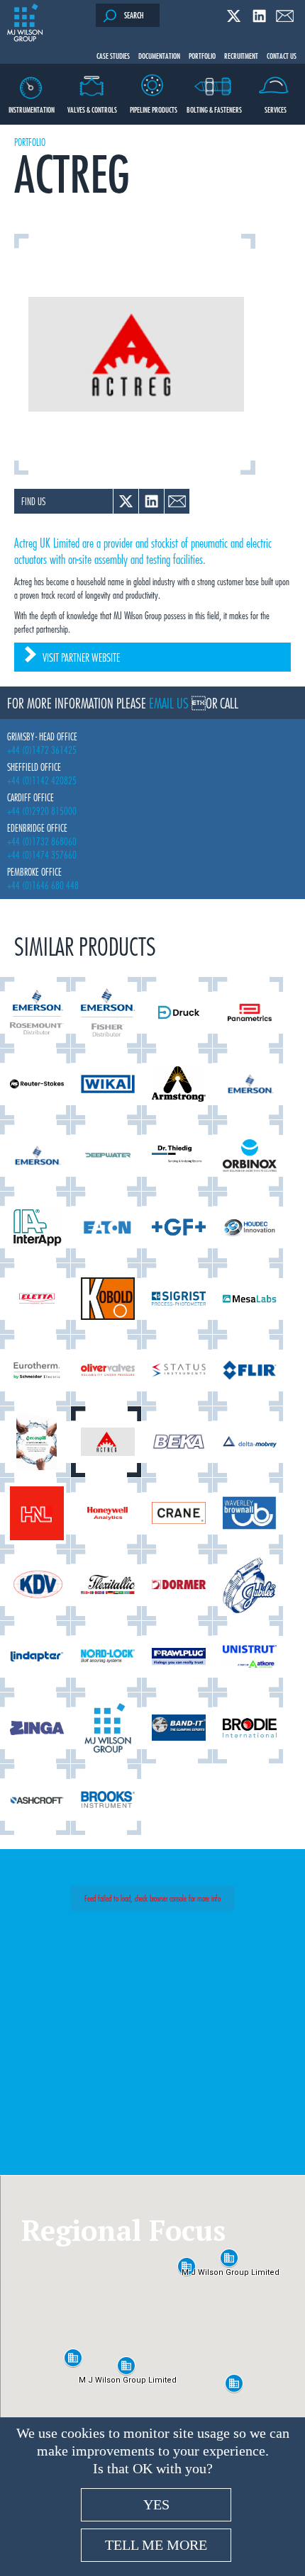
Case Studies (113, 55)
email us (169, 703)
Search (134, 15)
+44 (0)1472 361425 (42, 750)
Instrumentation (32, 109)
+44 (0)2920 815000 (42, 811)
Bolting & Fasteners (214, 109)
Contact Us (282, 55)
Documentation (159, 55)
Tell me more (156, 2545)
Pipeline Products (154, 109)
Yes (156, 2504)
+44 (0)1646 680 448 (43, 885)
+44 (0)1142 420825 (42, 780)
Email (285, 16)
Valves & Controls (92, 109)
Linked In (259, 16)
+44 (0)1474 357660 (42, 855)
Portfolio (202, 55)
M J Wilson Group (25, 23)
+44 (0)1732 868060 (42, 841)
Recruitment (241, 55)
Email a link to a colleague (177, 501)
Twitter (234, 16)
